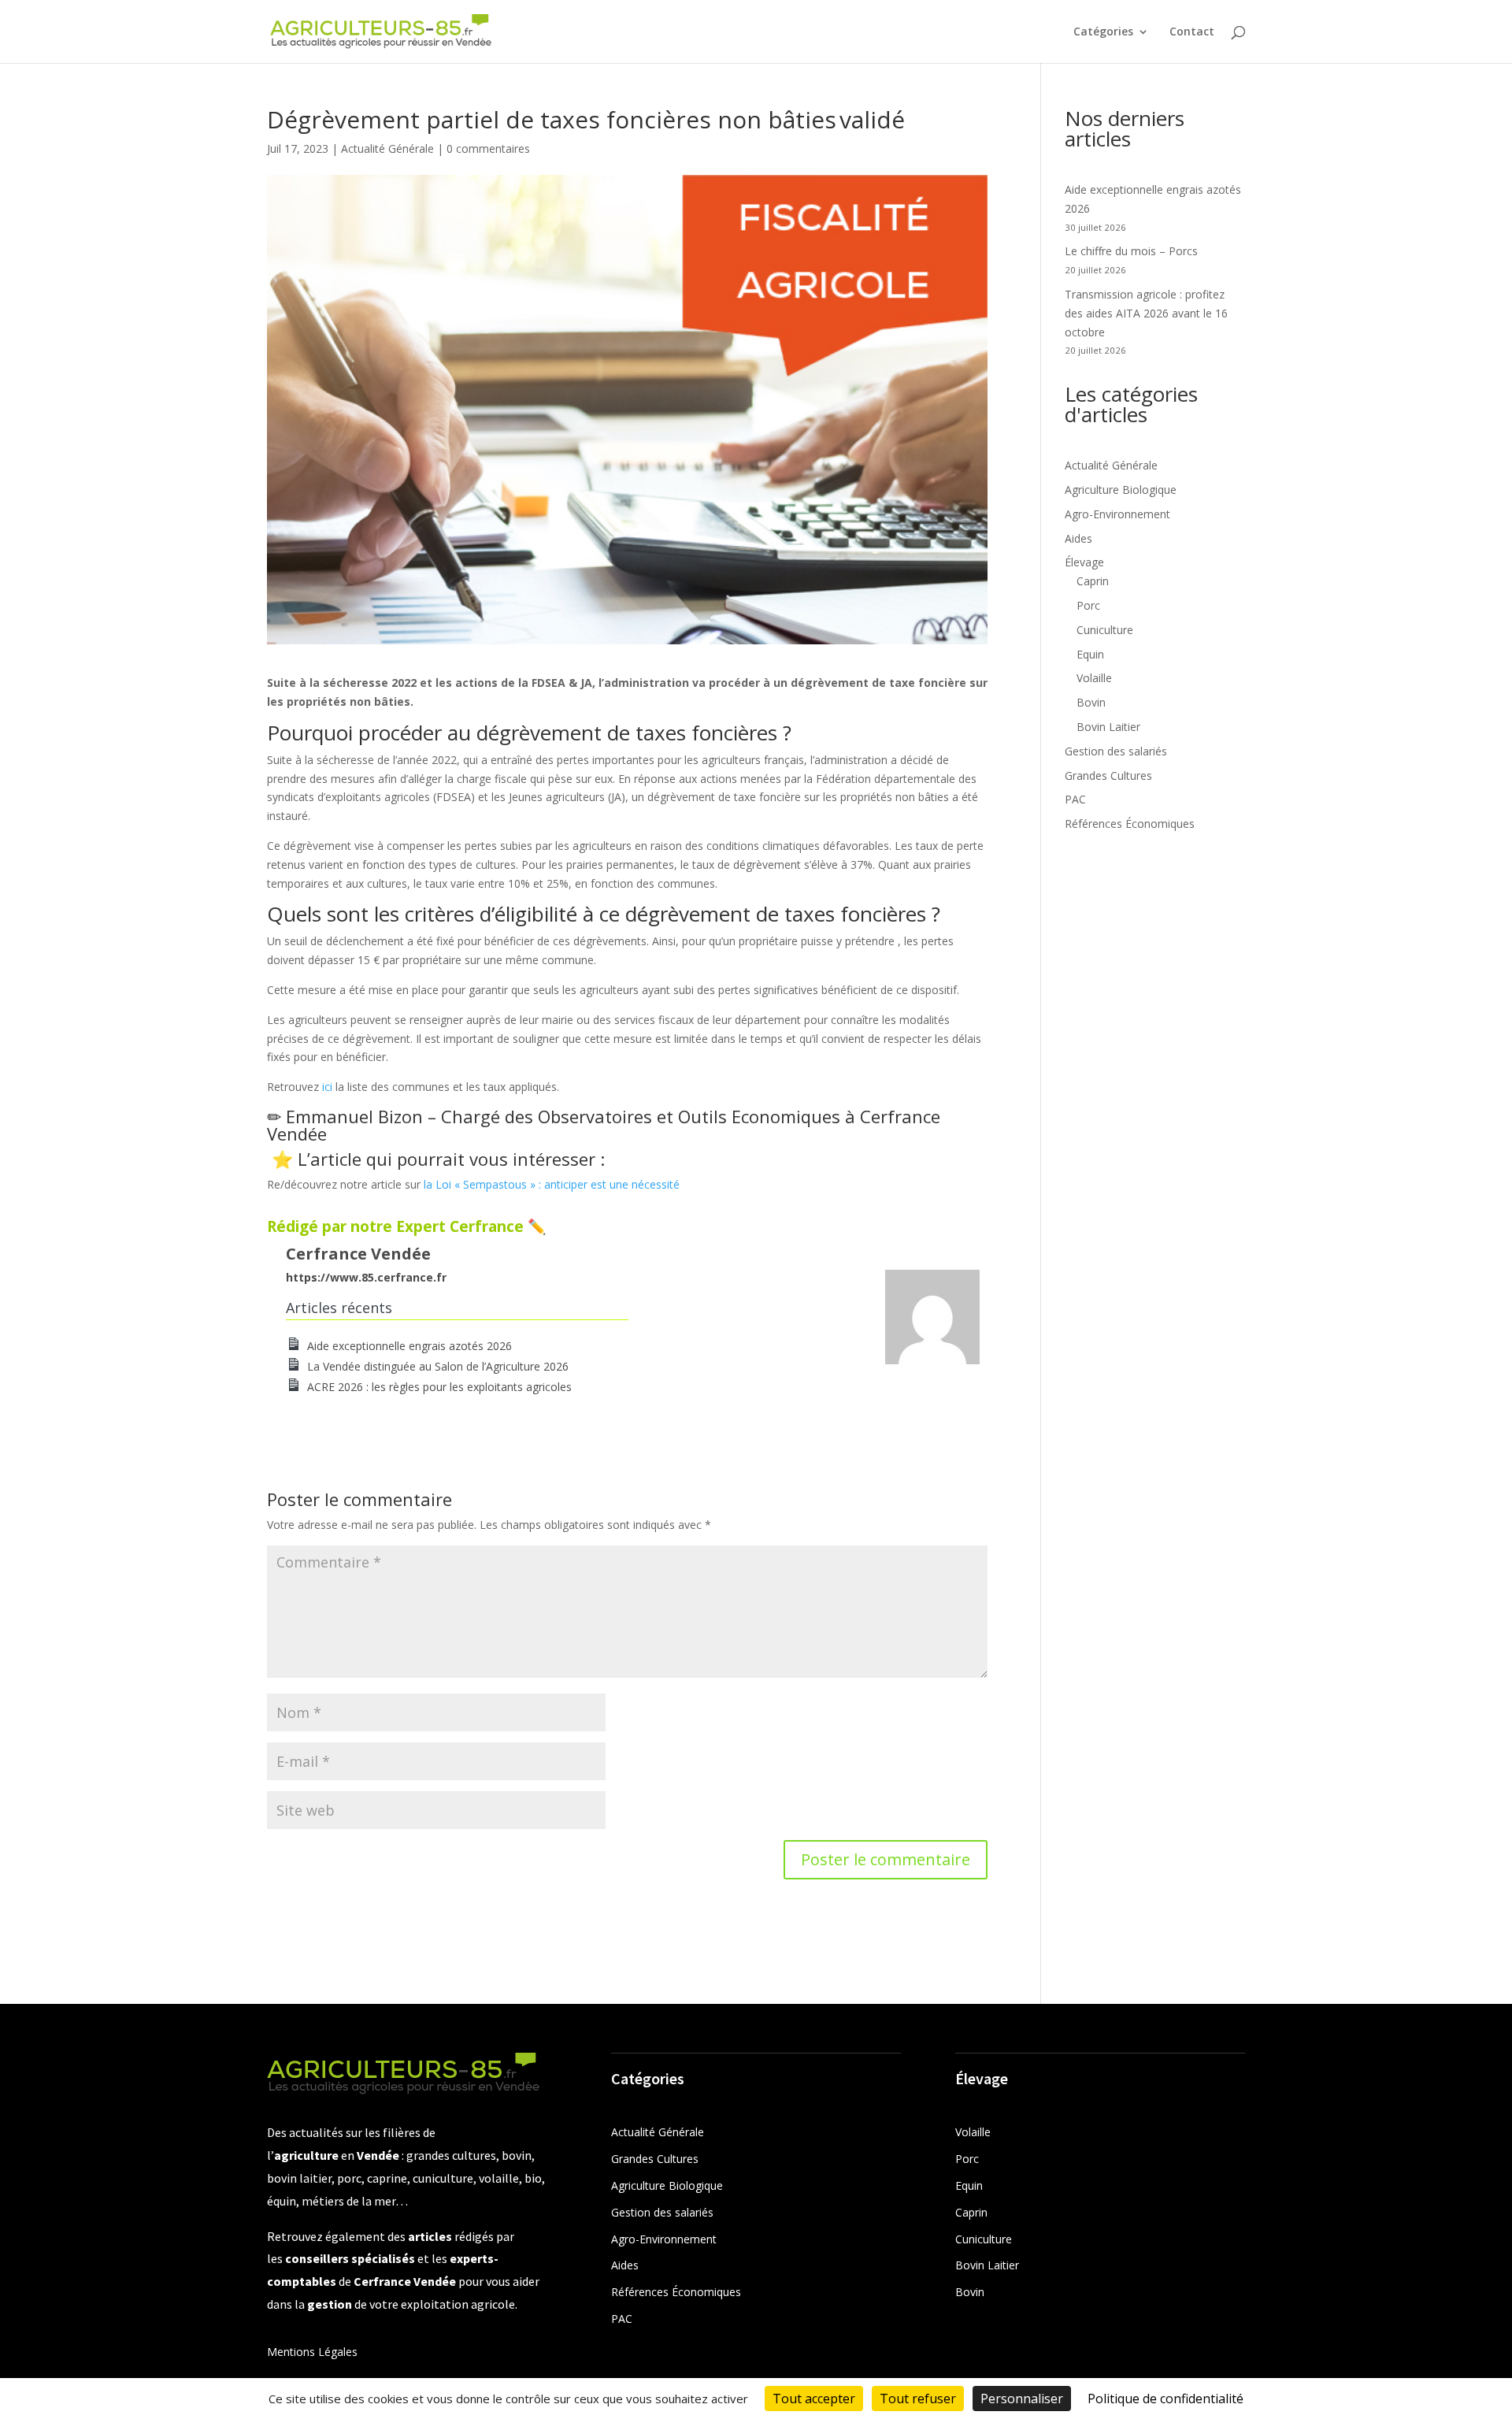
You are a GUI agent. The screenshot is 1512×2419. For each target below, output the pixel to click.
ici (329, 1087)
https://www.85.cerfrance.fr (366, 1277)
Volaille (1094, 678)
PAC (1075, 799)
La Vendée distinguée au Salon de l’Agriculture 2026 (438, 1366)
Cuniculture (1105, 630)
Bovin (1091, 702)
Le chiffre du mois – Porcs (1131, 251)
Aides (1078, 538)
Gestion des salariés (1116, 751)
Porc (1088, 605)
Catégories (1103, 32)
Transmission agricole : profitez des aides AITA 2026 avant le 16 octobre (1146, 313)
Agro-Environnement (1117, 514)
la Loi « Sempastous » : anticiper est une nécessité (552, 1184)
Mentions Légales (312, 2352)
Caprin (1093, 581)
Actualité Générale (387, 148)
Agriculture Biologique (1121, 490)
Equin (1090, 654)
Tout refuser (918, 2399)
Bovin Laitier (1108, 727)
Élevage (1084, 562)
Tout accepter (814, 2399)
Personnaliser (1022, 2399)
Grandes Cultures (1108, 775)
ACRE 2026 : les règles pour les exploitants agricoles (439, 1387)
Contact (1192, 32)
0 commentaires (488, 148)
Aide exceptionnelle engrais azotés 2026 (409, 1346)
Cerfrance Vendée (358, 1254)
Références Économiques (1130, 824)
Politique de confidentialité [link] (1165, 2399)
